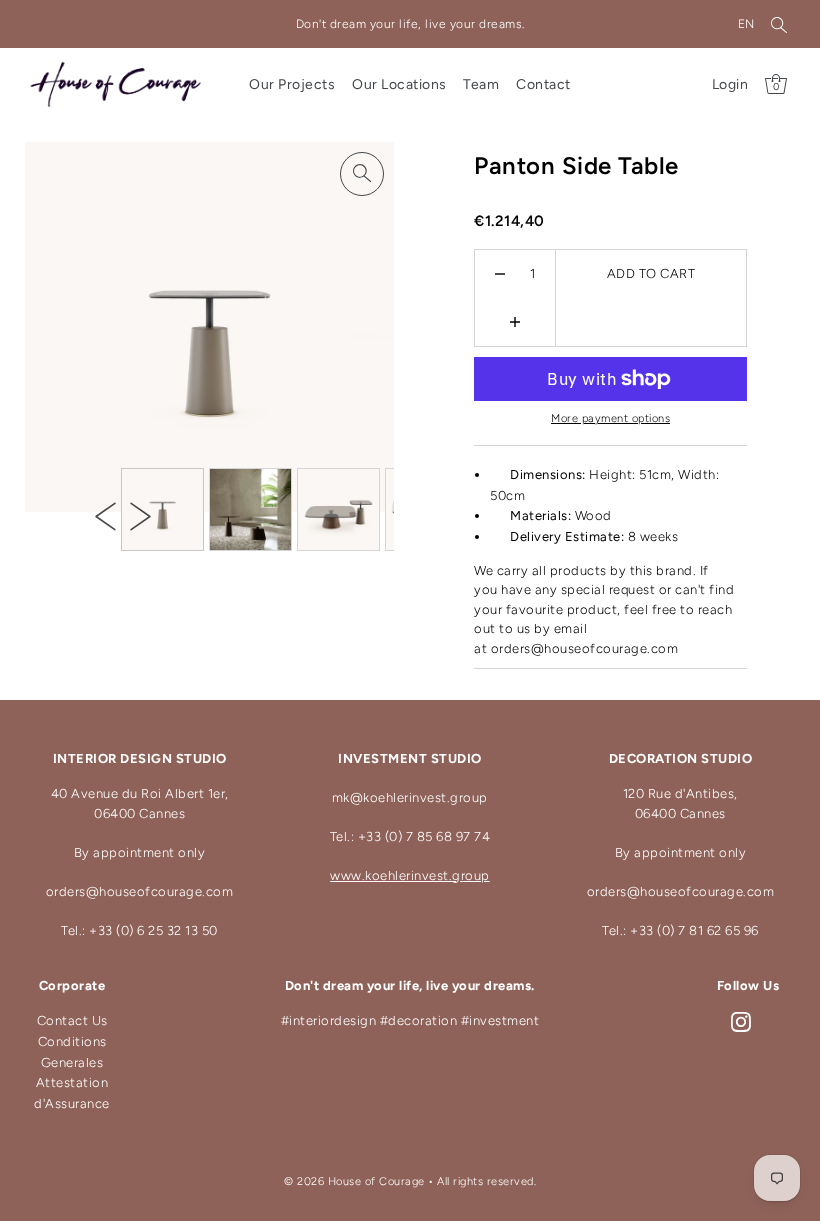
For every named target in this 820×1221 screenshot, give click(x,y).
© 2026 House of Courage (354, 1181)
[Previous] (105, 516)
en (746, 24)
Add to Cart (651, 273)
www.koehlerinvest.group (410, 875)
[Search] (779, 24)
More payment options (610, 418)
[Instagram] (741, 1021)
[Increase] (515, 322)
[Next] (140, 516)
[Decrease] (500, 274)
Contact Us (72, 1020)
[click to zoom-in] (362, 174)
